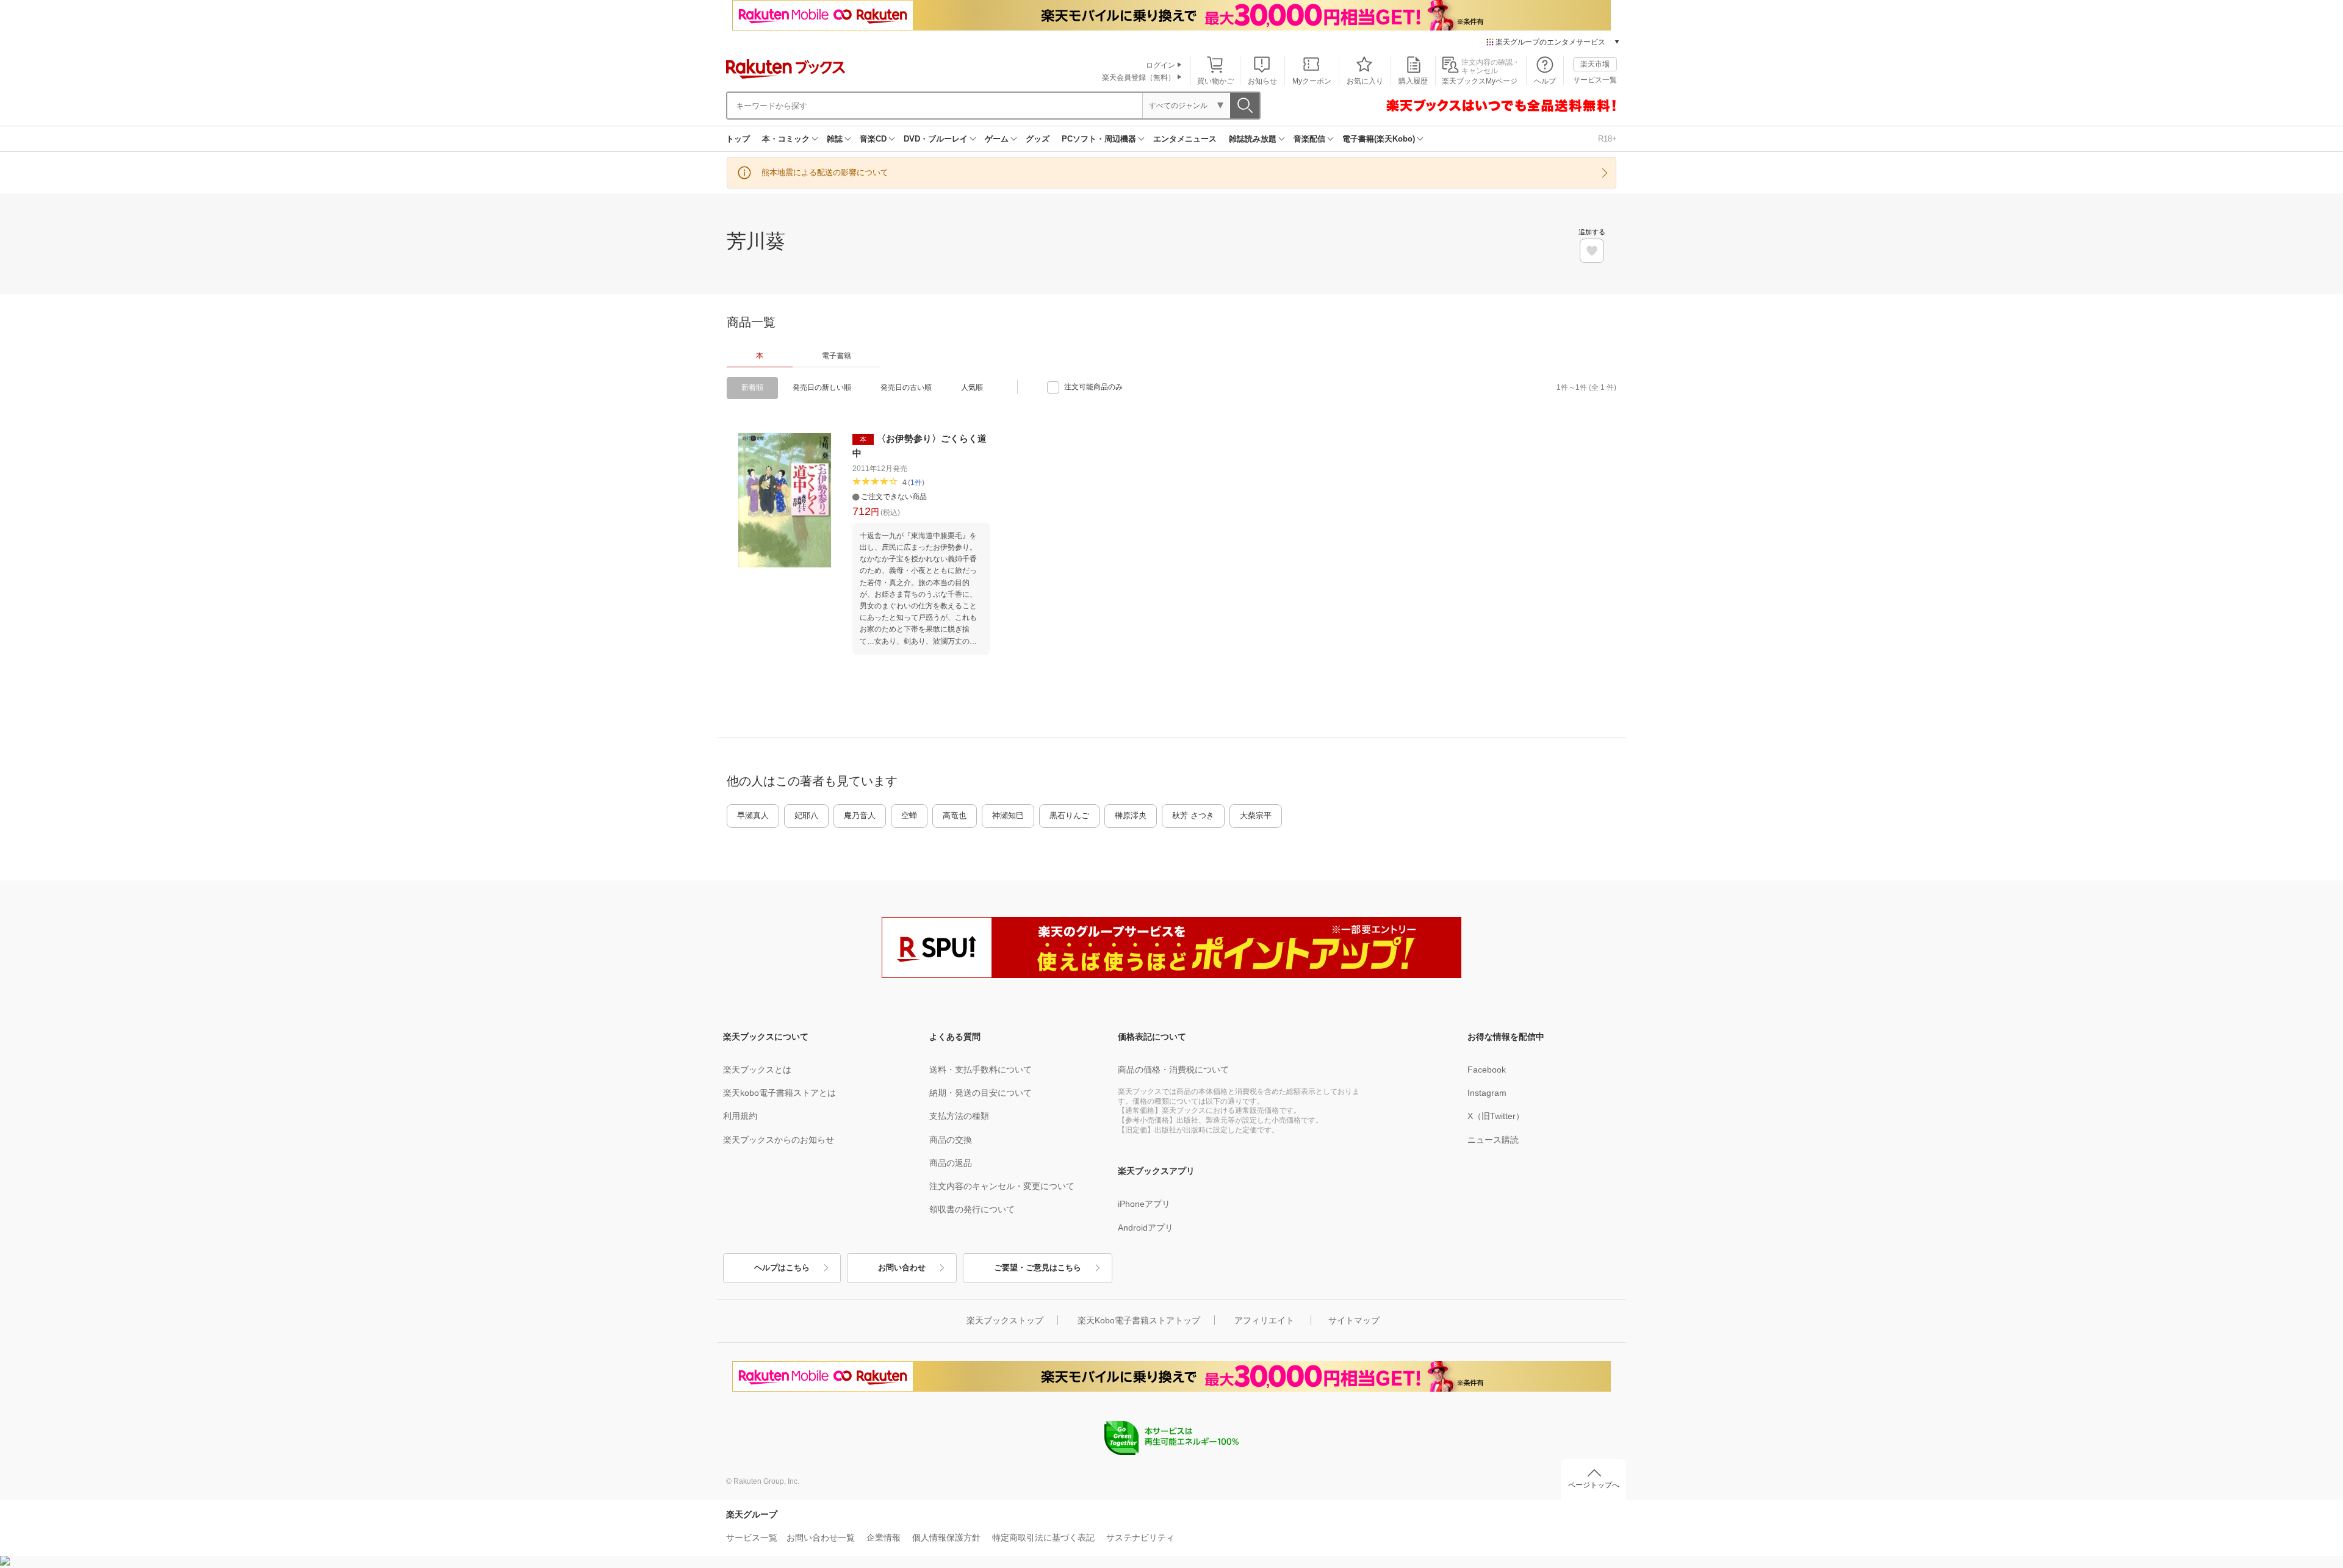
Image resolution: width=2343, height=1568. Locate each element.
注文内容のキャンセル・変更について (1002, 1186)
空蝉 (909, 815)
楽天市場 (1595, 64)
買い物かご (1215, 81)
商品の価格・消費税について (1173, 1070)
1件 (916, 483)
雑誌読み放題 (1253, 139)
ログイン (1161, 65)
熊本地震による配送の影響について (825, 172)
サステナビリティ (1140, 1537)
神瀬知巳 (1008, 815)
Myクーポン (1312, 81)
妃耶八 (806, 815)
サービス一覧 (1595, 80)
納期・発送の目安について (981, 1093)
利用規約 (740, 1116)
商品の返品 (951, 1163)
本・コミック (786, 139)
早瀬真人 (753, 815)
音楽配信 (1309, 139)
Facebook (1487, 1070)
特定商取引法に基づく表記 (1043, 1537)
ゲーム (997, 139)
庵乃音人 (860, 815)
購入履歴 (1413, 81)
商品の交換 (951, 1140)
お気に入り (1365, 81)
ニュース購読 (1493, 1140)
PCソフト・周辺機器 (1099, 139)
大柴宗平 (1256, 815)
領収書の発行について (972, 1209)
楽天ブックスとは (757, 1070)
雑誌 (835, 139)
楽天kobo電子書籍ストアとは (779, 1093)
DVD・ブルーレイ (936, 139)
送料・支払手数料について (981, 1070)
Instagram (1487, 1093)
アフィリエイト (1264, 1320)
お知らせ (1262, 81)
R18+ (1607, 139)
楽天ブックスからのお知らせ (779, 1140)
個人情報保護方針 (946, 1537)
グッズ (1038, 139)
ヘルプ (1545, 81)
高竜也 (955, 815)
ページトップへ (1594, 1485)
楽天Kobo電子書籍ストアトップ (1139, 1320)
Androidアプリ (1146, 1228)
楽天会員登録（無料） (1139, 77)
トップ (738, 139)
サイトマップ (1354, 1320)
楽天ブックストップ (1005, 1320)
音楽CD (873, 139)
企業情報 (884, 1537)
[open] (1592, 251)
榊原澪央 (1131, 815)
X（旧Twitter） (1496, 1116)
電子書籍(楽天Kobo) (1379, 139)
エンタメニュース (1185, 139)
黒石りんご (1069, 815)
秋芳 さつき (1193, 815)
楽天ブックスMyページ (1480, 81)
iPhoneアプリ (1144, 1204)
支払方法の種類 (959, 1116)
